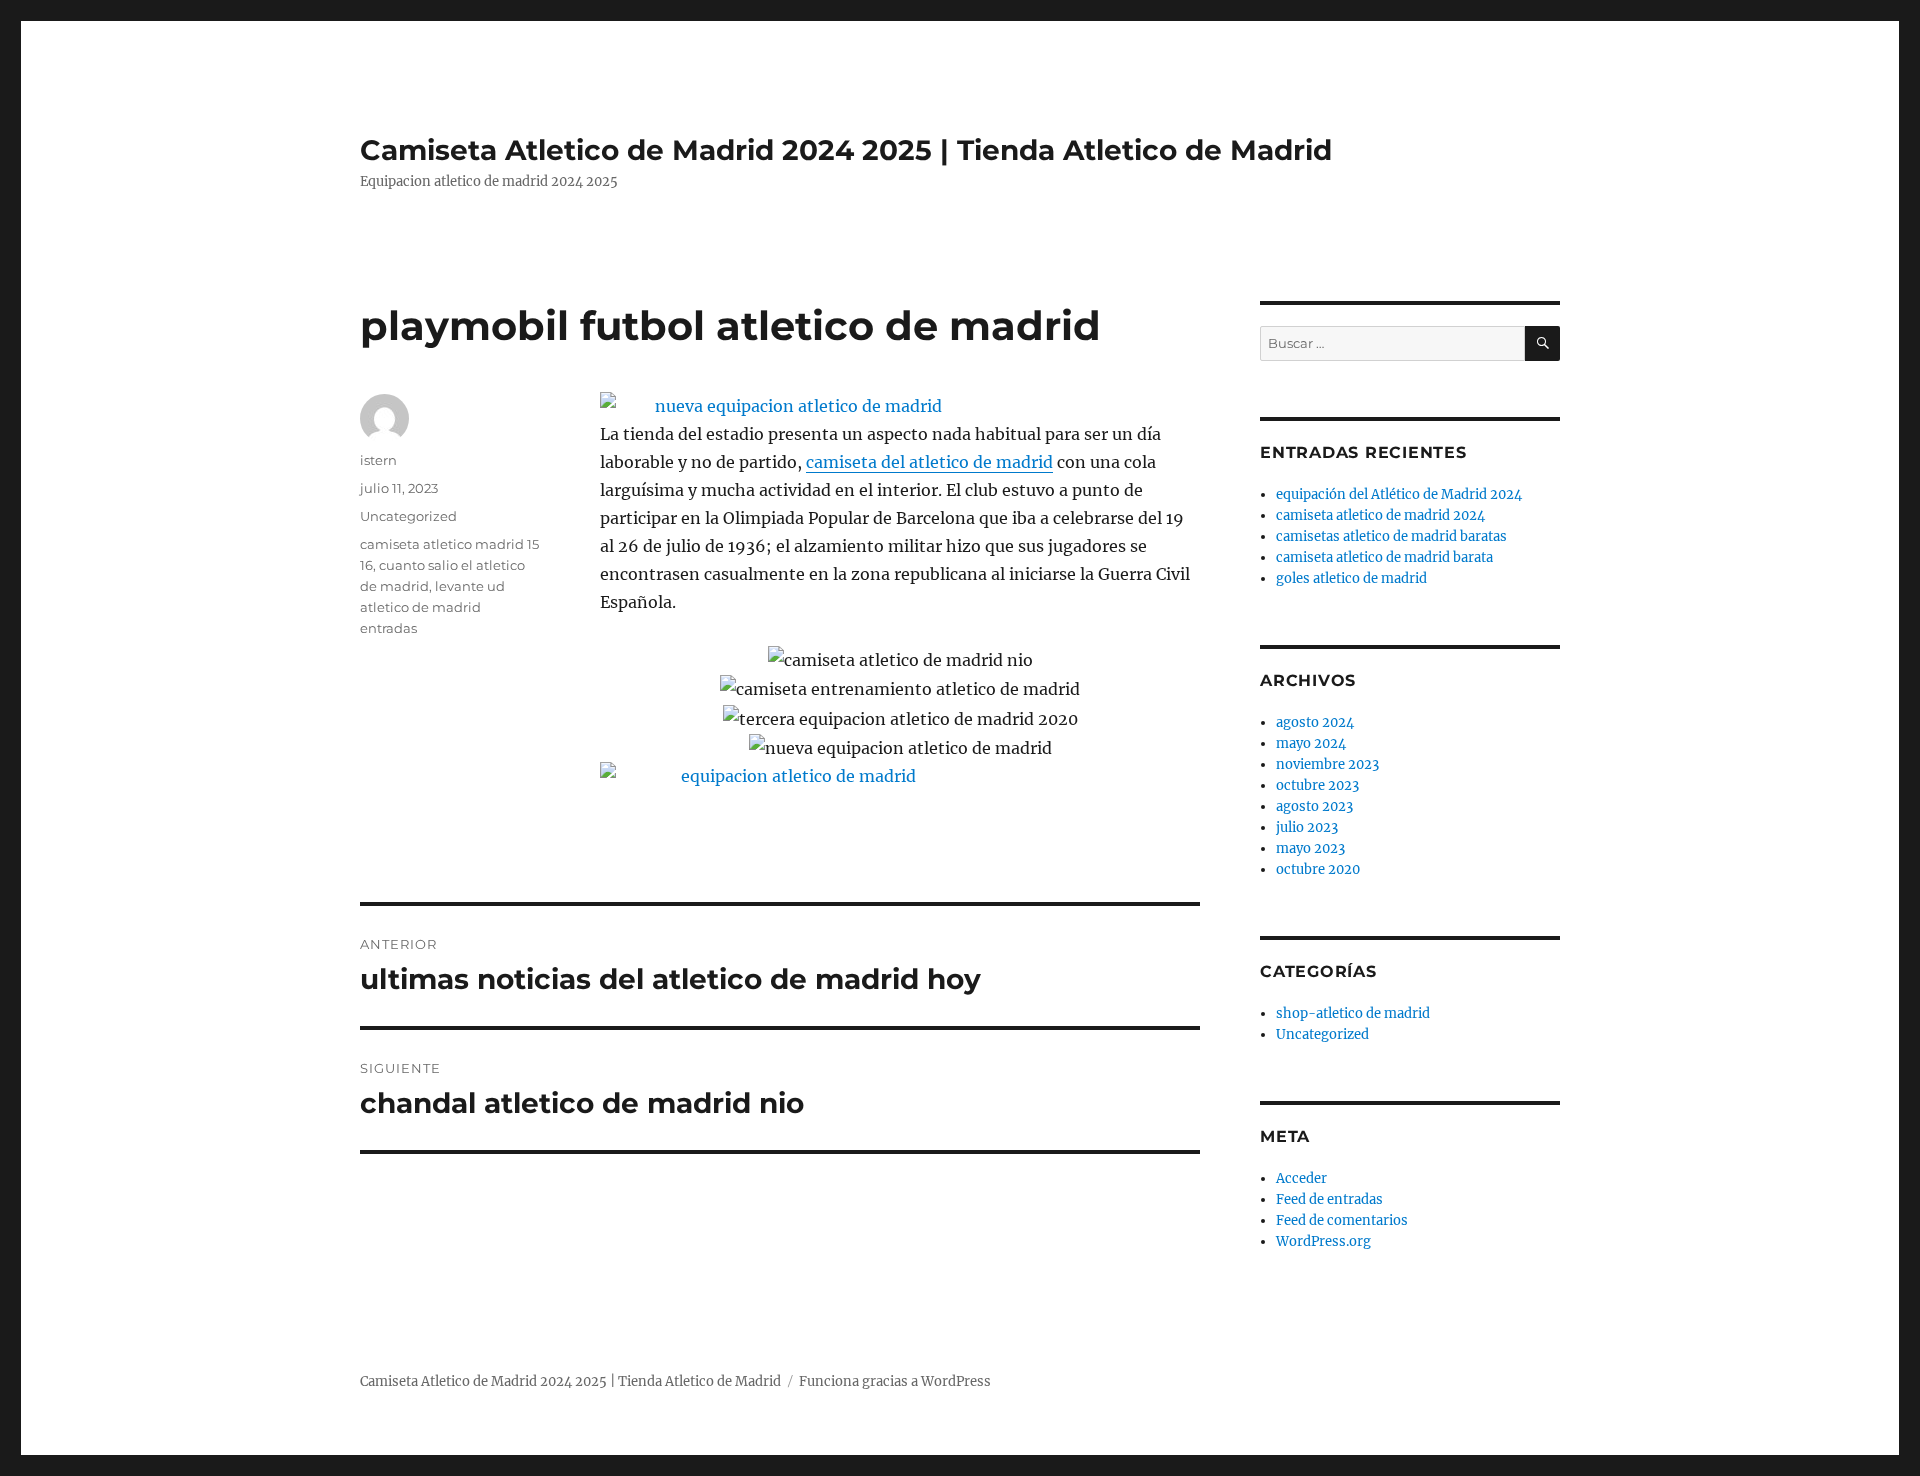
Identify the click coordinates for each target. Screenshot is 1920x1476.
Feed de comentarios (1342, 1220)
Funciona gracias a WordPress (895, 1381)
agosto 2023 (1314, 806)
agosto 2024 (1315, 722)
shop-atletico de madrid (1353, 1013)
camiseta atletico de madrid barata (1384, 557)
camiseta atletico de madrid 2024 (1380, 515)
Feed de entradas (1329, 1199)
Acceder (1301, 1178)
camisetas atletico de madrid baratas (1391, 536)
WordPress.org (1323, 1241)
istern (378, 460)
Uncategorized (408, 516)
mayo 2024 (1311, 743)
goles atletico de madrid (1351, 578)
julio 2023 (1307, 827)
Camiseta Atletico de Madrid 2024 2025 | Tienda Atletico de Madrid (846, 150)
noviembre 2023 (1327, 764)
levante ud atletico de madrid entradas (432, 607)
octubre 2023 (1317, 785)
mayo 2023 (1310, 848)
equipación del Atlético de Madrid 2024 (1399, 494)
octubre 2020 (1318, 869)
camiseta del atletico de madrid (929, 462)
